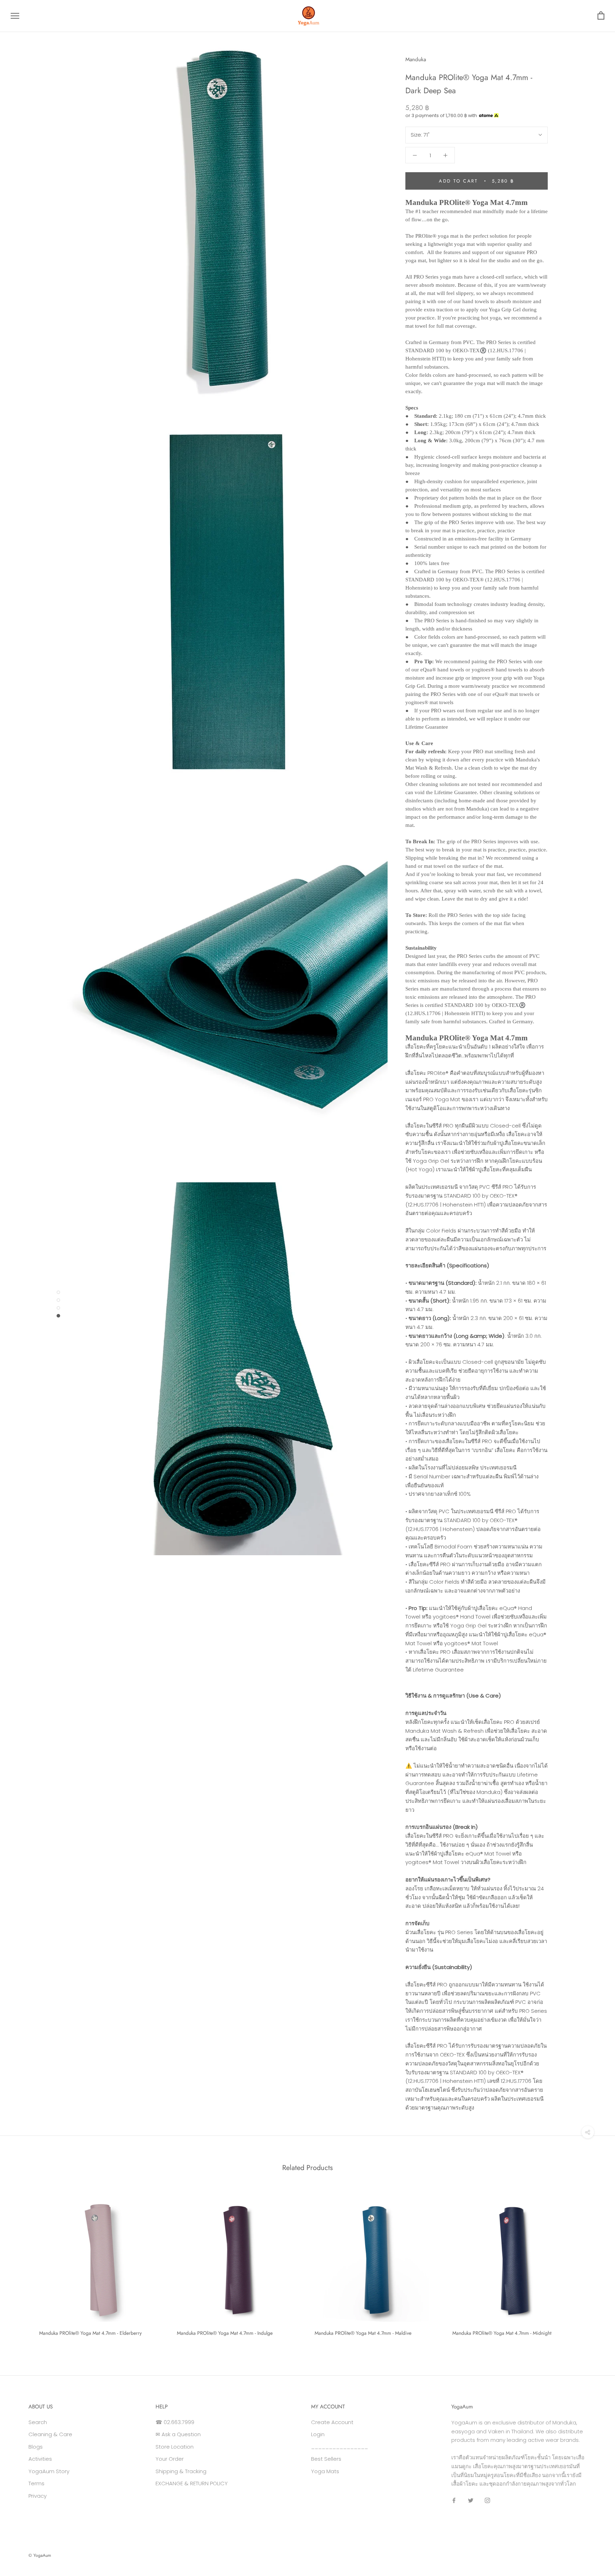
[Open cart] (601, 16)
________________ (340, 2447)
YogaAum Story (49, 2471)
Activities (40, 2459)
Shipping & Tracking (181, 2471)
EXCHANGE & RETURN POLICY (192, 2483)
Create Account (332, 2422)
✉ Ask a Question (178, 2434)
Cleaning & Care (50, 2434)
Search (38, 2422)
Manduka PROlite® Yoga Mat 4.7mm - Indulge (225, 2333)
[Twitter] (471, 2500)
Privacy (38, 2496)
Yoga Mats (325, 2471)
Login (318, 2434)
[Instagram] (487, 2500)
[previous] (22, 2265)
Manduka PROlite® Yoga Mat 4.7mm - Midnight (502, 2333)
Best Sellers (326, 2459)
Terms (36, 2483)
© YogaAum (40, 2555)
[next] (593, 2265)
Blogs (36, 2447)
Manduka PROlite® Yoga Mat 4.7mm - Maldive (363, 2333)
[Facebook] (454, 2500)
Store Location (175, 2447)
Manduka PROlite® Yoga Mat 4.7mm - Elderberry (90, 2333)
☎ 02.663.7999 (175, 2422)
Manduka (416, 59)
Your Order (170, 2459)
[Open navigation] (15, 16)
